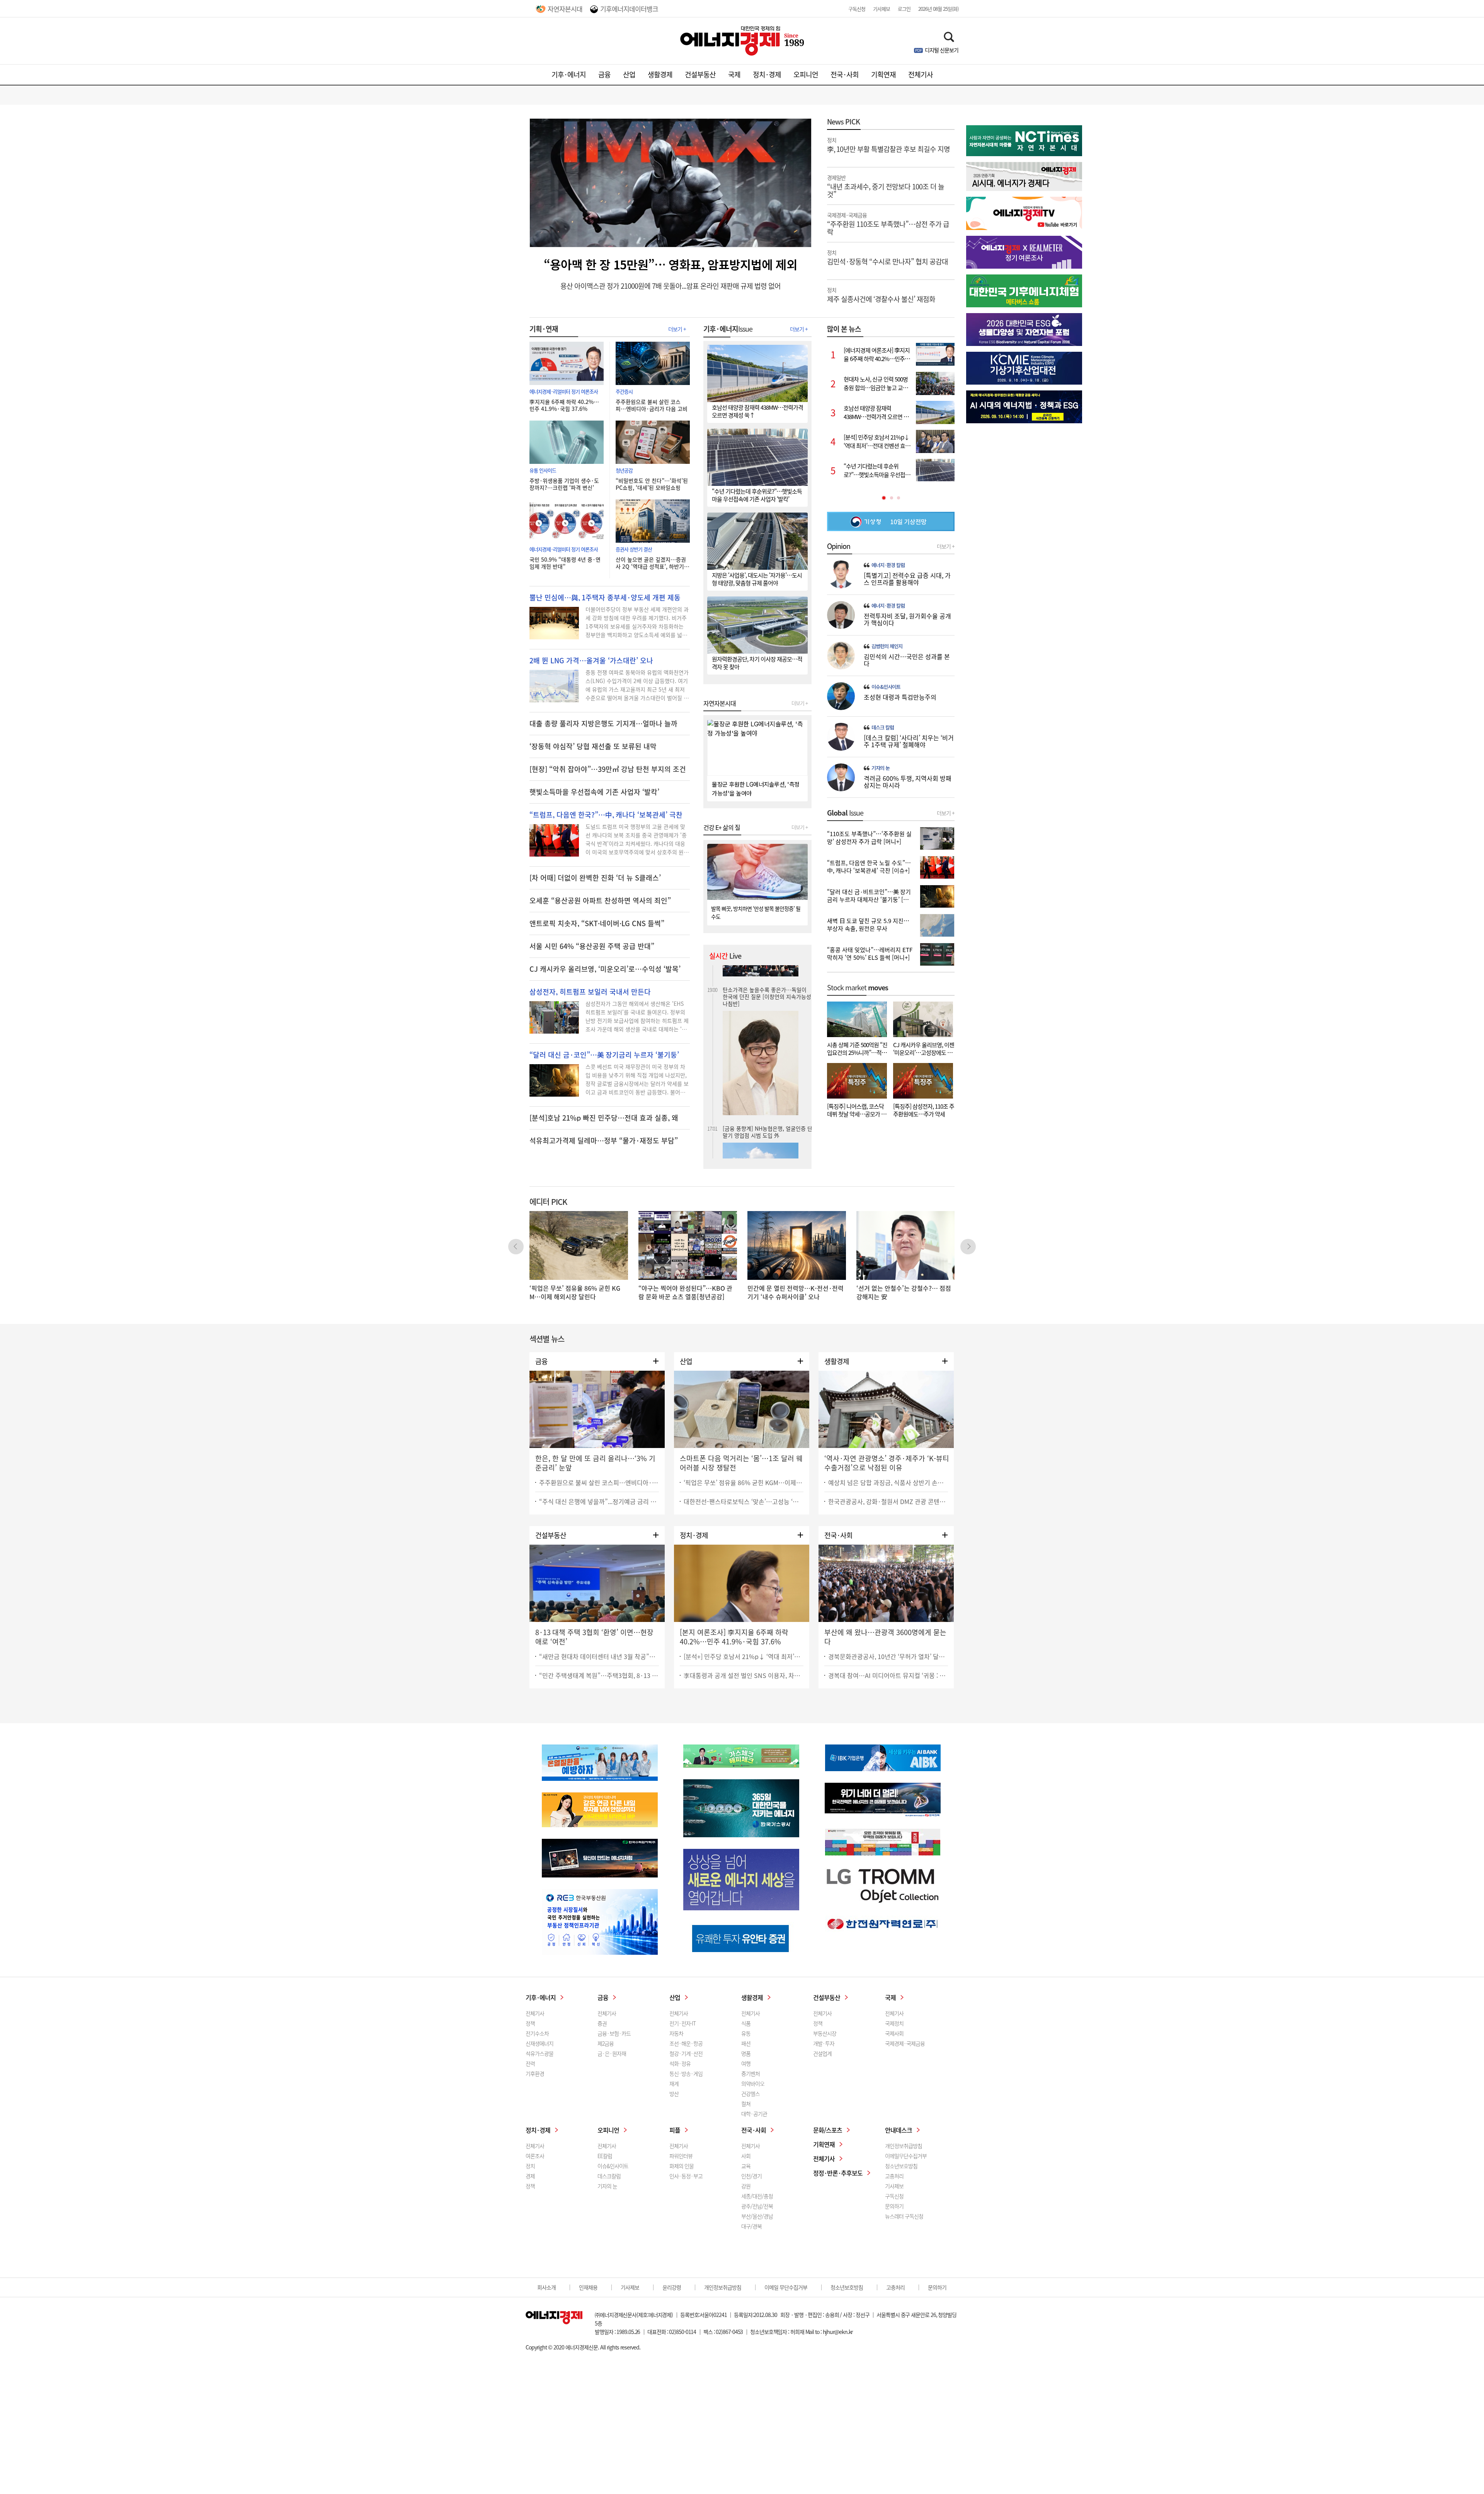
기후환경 (535, 2073)
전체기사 (921, 74)
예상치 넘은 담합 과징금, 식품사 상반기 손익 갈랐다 (888, 1482)
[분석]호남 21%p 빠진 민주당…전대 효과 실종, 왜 (604, 1118)
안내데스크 (899, 2130)
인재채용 (588, 2287)
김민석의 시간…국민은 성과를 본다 (907, 660)
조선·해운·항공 (686, 2043)
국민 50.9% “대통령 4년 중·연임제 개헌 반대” (565, 563)
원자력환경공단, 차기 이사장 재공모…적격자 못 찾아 (766, 1084)
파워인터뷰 (681, 2156)
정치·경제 (767, 74)
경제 (530, 2176)
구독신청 (857, 9)
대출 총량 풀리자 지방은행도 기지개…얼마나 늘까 (603, 724)
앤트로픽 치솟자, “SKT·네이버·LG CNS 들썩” (597, 923)
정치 (530, 2166)
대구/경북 (751, 2226)
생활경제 (660, 74)
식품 (746, 2023)
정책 (530, 2023)
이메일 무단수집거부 (786, 2287)
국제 (734, 74)
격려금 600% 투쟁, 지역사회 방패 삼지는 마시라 (908, 782)
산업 (629, 74)
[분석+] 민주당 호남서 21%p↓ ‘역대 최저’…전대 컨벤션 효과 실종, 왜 (744, 1656)
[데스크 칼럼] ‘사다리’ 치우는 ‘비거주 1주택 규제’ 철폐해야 (909, 741)
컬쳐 (746, 2104)
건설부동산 (700, 74)
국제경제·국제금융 (905, 2043)
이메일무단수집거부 (906, 2156)
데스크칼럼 (609, 2176)
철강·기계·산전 (686, 2053)
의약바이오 (753, 2083)
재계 (674, 2083)
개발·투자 (824, 2043)
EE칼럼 (605, 2156)
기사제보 (882, 9)
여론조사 (535, 2156)
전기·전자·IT (682, 2023)
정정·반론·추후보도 (838, 2173)
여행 (746, 2063)
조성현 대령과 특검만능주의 (900, 697)
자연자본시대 (565, 9)
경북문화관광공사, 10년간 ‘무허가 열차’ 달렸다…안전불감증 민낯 (888, 1656)
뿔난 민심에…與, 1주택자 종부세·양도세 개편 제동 (605, 598)
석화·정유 (680, 2063)
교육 (746, 2166)
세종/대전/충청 (757, 2196)
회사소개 (546, 2287)
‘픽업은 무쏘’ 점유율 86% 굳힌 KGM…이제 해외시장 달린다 (744, 1482)
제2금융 (606, 2043)
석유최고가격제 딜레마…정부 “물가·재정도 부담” (604, 1141)
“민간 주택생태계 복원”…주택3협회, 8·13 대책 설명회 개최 (599, 1675)
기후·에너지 (569, 74)
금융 (604, 74)
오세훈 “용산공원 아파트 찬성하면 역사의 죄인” (600, 901)
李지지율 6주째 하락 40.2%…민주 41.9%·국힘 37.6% (564, 405)
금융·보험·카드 (614, 2033)
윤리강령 (672, 2287)
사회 (746, 2156)
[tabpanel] (891, 412)
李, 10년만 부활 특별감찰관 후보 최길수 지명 (888, 145)
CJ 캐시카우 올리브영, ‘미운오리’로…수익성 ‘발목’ (605, 969)
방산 (674, 2094)
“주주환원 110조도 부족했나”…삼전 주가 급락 (888, 223)
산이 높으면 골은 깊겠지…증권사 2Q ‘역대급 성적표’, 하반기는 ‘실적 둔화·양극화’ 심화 (652, 563)
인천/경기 (751, 2176)
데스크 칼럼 (883, 727)
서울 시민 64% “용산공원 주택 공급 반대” (592, 946)
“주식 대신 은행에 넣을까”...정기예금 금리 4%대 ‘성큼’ (599, 1501)
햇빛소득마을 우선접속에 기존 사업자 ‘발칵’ (594, 792)
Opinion (839, 546)
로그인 (904, 9)
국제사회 (894, 2033)
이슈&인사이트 (886, 687)
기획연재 (883, 74)
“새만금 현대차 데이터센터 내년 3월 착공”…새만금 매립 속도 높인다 (599, 1656)
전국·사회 (845, 74)
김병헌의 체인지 (887, 646)
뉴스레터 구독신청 (904, 2216)
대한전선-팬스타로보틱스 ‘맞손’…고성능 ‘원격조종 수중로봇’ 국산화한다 (744, 1501)
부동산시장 (825, 2033)
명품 (746, 2053)
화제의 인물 (682, 2166)
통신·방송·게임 (686, 2073)
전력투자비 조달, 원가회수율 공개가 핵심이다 (907, 619)
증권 (602, 2023)
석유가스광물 (539, 2053)
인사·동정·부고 (686, 2176)
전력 (530, 2063)
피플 (675, 2130)
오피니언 (806, 74)
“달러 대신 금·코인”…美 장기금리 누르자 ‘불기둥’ (604, 1055)
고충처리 (894, 2176)
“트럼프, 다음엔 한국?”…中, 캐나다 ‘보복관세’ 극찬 (606, 815)
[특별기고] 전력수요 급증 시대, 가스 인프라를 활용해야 (907, 579)
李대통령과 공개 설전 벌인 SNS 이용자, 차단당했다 (744, 1675)
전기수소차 (537, 2033)
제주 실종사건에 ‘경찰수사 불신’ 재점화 (881, 295)
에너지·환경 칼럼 (888, 565)
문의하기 (894, 2206)
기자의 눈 (881, 768)
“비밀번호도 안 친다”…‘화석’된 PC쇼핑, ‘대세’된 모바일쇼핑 (652, 484)
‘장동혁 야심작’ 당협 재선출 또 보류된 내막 (593, 746)
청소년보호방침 (901, 2166)
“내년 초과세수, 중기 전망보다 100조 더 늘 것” (886, 186)
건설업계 (822, 2053)
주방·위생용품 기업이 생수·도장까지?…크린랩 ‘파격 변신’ (564, 484)
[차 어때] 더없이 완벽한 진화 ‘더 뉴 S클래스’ (595, 878)
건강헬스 (751, 2094)
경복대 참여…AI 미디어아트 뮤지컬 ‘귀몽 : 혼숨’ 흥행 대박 (888, 1675)
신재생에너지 (539, 2043)
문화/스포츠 (828, 2130)
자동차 (676, 2033)
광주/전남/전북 (757, 2206)
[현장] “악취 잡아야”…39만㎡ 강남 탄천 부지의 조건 (608, 769)
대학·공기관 (754, 2114)
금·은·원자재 (612, 2053)
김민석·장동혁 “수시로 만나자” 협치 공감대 (888, 257)
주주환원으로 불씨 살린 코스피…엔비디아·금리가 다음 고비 (652, 405)
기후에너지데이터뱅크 (629, 9)
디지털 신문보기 (942, 50)
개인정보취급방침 (904, 2146)
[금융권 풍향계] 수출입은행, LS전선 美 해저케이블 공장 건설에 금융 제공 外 (767, 996)
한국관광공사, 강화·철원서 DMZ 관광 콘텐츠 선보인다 (888, 1501)
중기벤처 (751, 2073)
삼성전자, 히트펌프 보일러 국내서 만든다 (590, 992)
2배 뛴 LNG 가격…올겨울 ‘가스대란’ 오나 (591, 661)
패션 (746, 2043)
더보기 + (677, 329)
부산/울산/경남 (757, 2216)
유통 (746, 2033)
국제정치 (894, 2023)
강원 (746, 2186)
